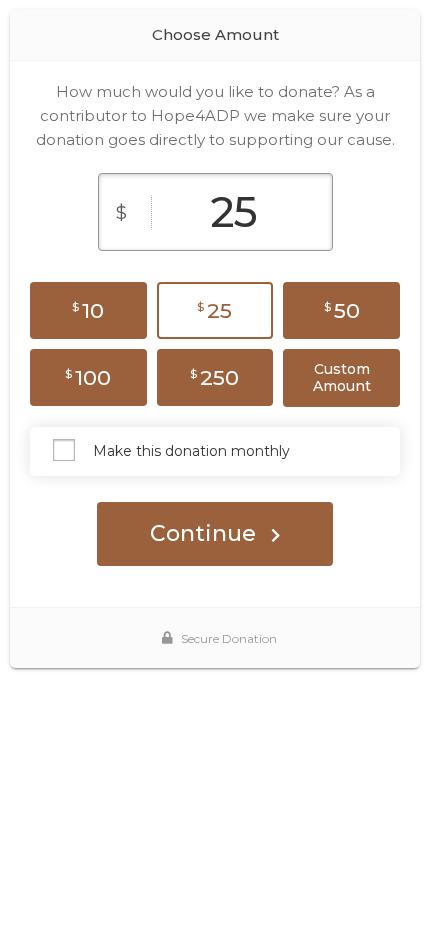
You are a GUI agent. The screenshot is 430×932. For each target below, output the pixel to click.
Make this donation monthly (191, 451)
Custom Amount (342, 377)
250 (214, 377)
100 (88, 377)
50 (342, 310)
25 (214, 310)
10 (88, 310)
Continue (203, 533)
